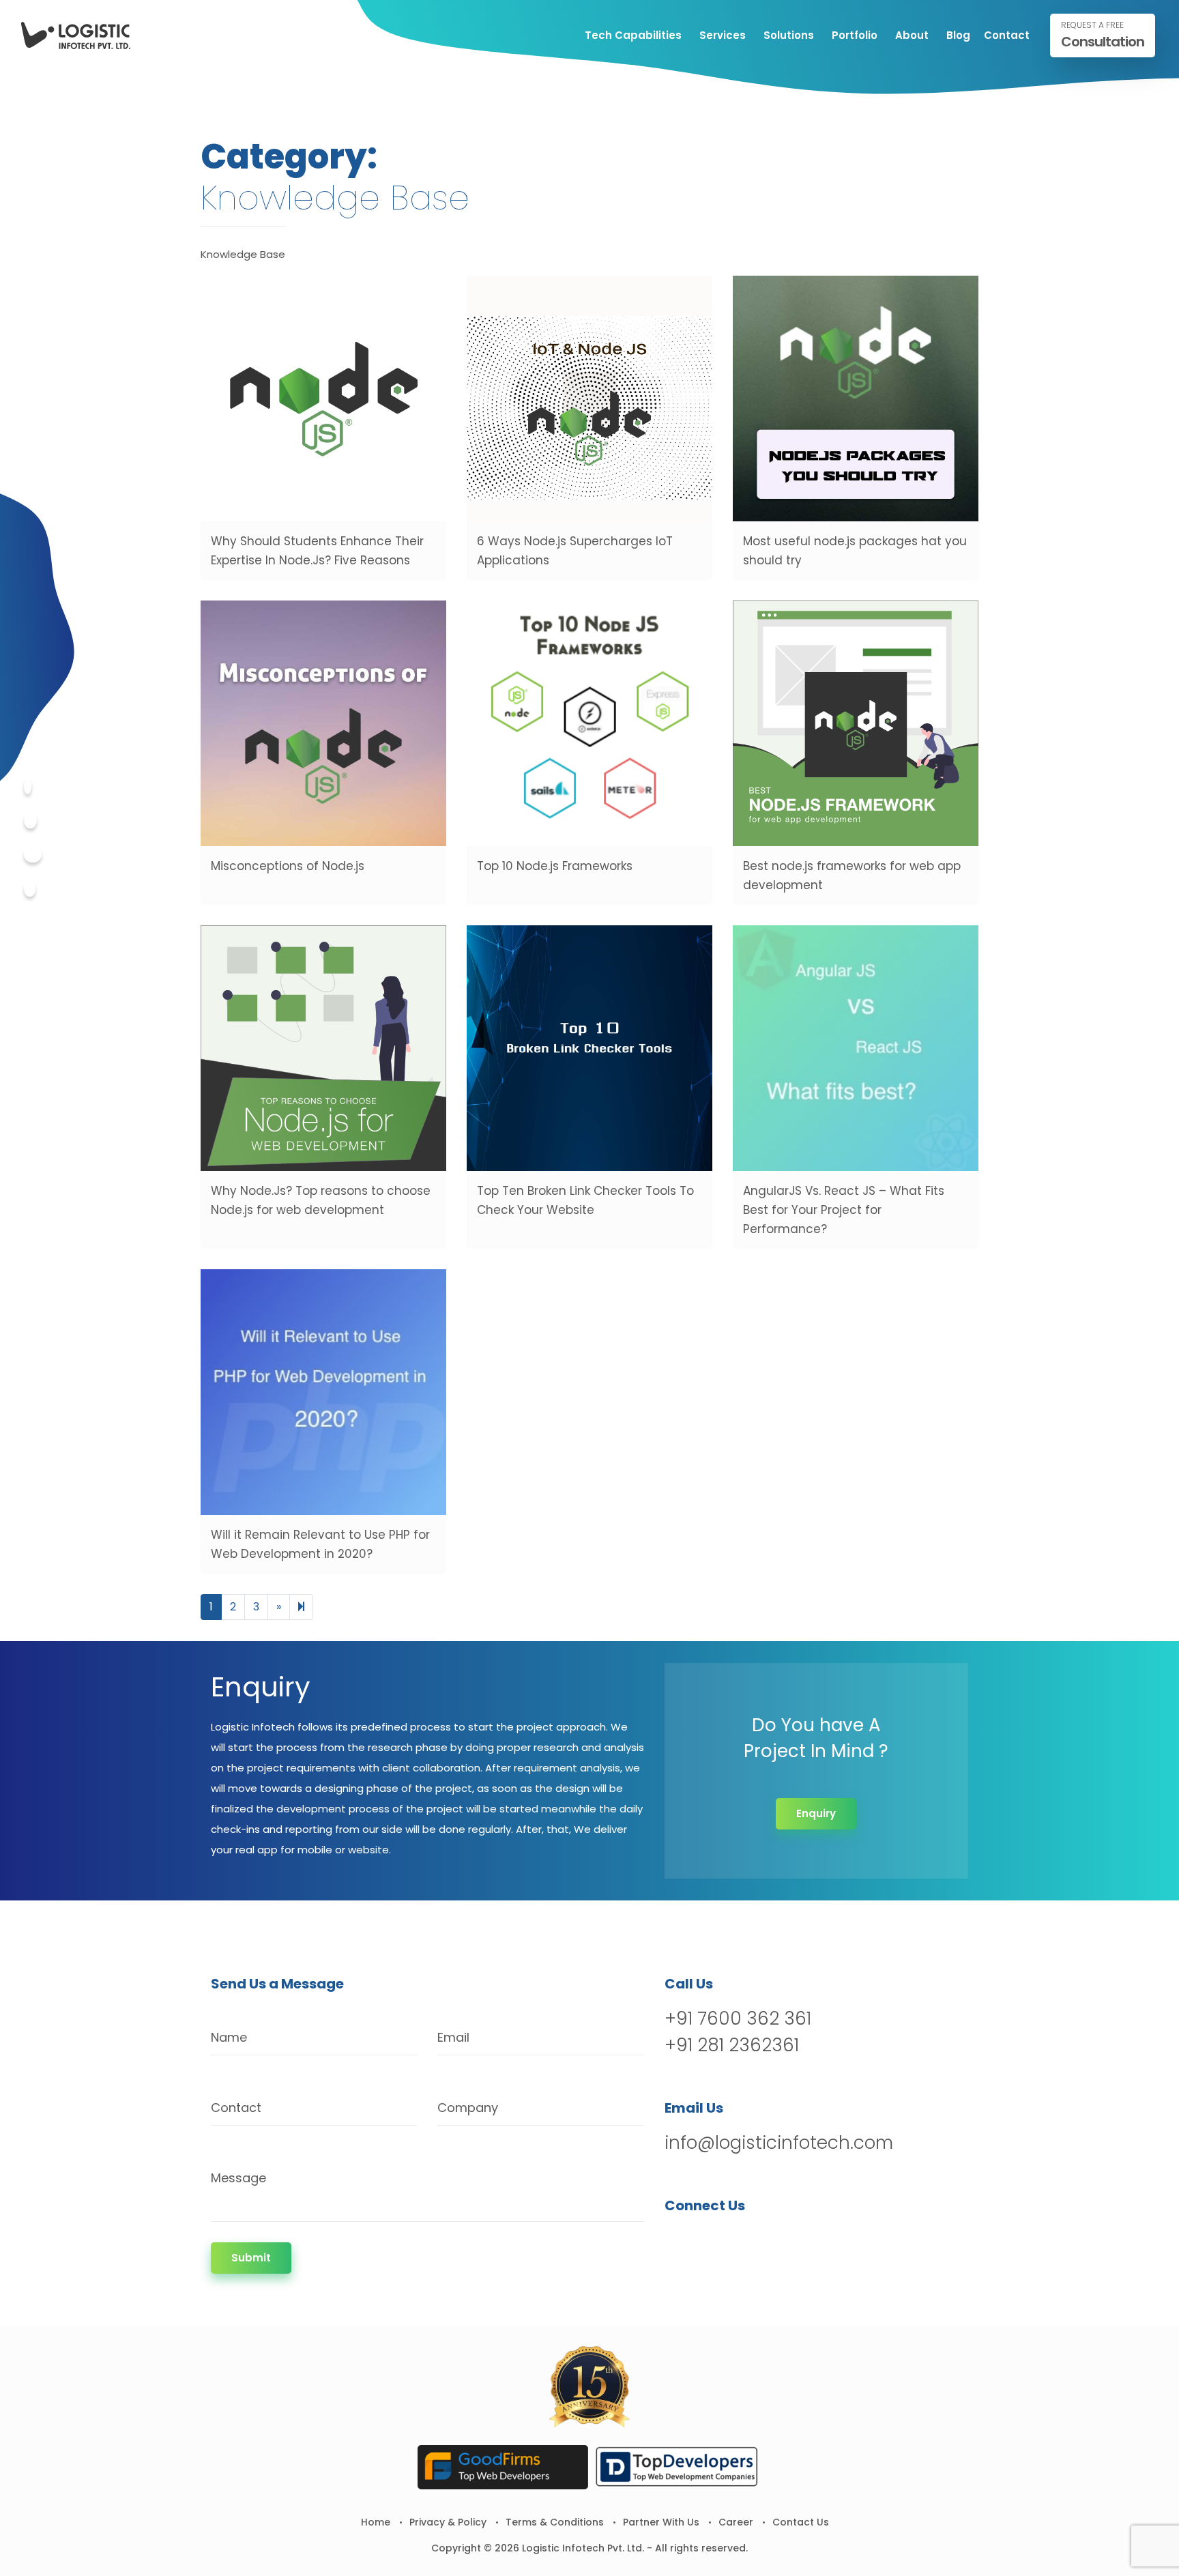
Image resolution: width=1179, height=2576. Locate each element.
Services (723, 35)
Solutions (789, 35)
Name (229, 2037)
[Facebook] (28, 786)
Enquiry (816, 1813)
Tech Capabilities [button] (633, 35)
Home (376, 2522)
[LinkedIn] (747, 2241)
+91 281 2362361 (732, 2045)
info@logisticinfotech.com (779, 2143)
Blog (958, 35)
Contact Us (801, 2522)
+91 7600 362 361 (738, 2018)
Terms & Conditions (555, 2522)
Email (453, 2037)
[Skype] (30, 889)
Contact (1007, 35)
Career (736, 2522)
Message (238, 2178)
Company (468, 2108)
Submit (251, 2258)
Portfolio (855, 35)
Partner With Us (661, 2522)
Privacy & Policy (448, 2522)
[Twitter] (30, 821)
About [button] (912, 35)
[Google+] (33, 855)
